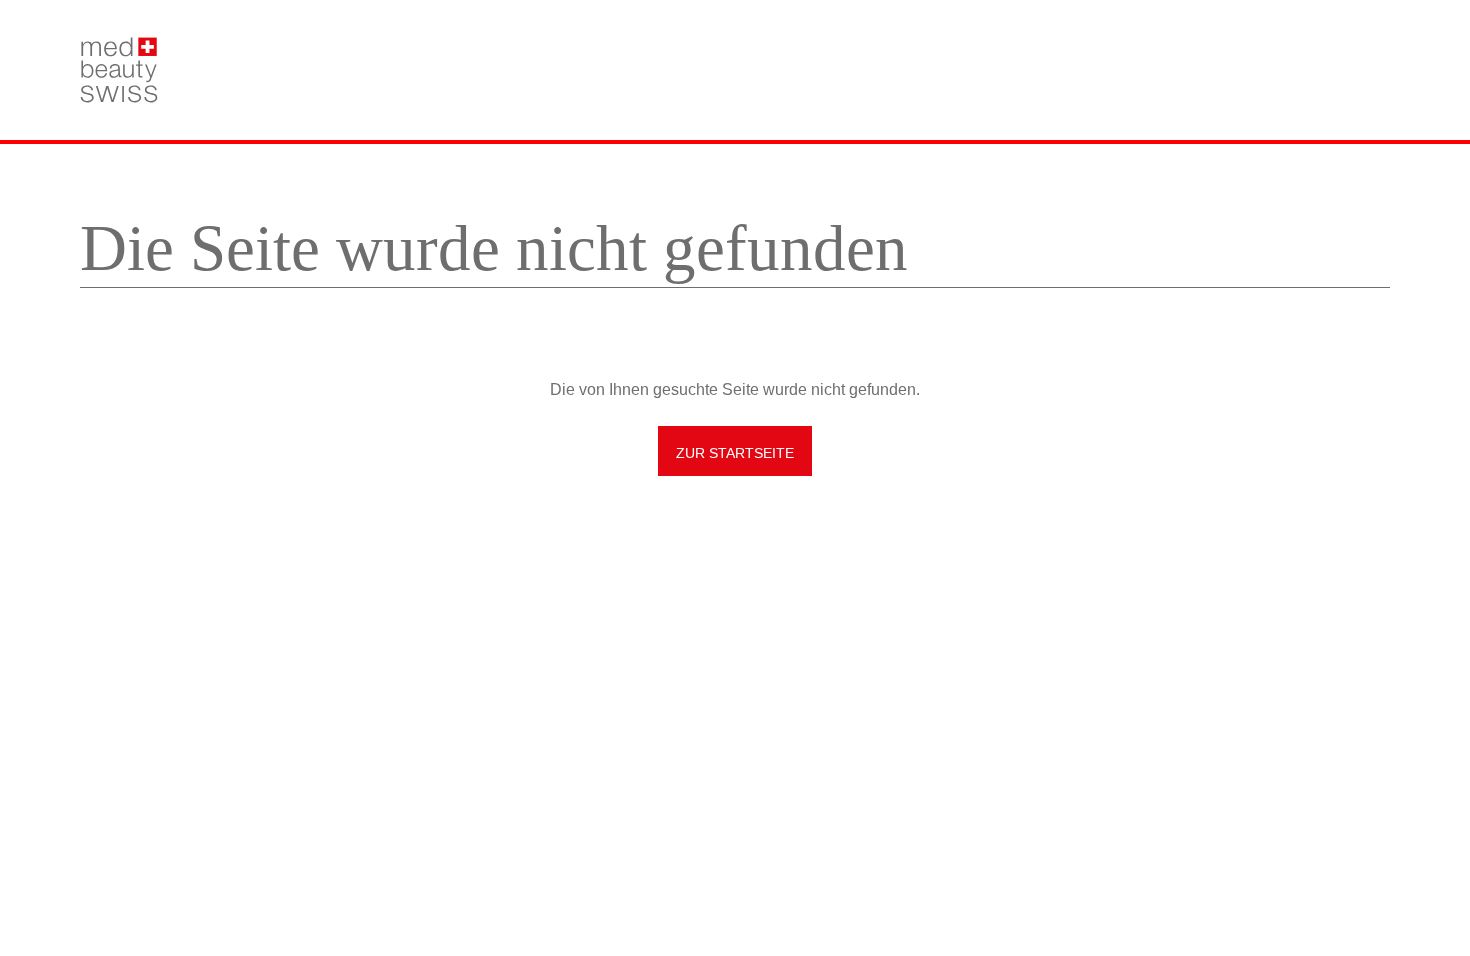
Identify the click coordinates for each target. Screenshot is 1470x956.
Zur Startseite (735, 453)
